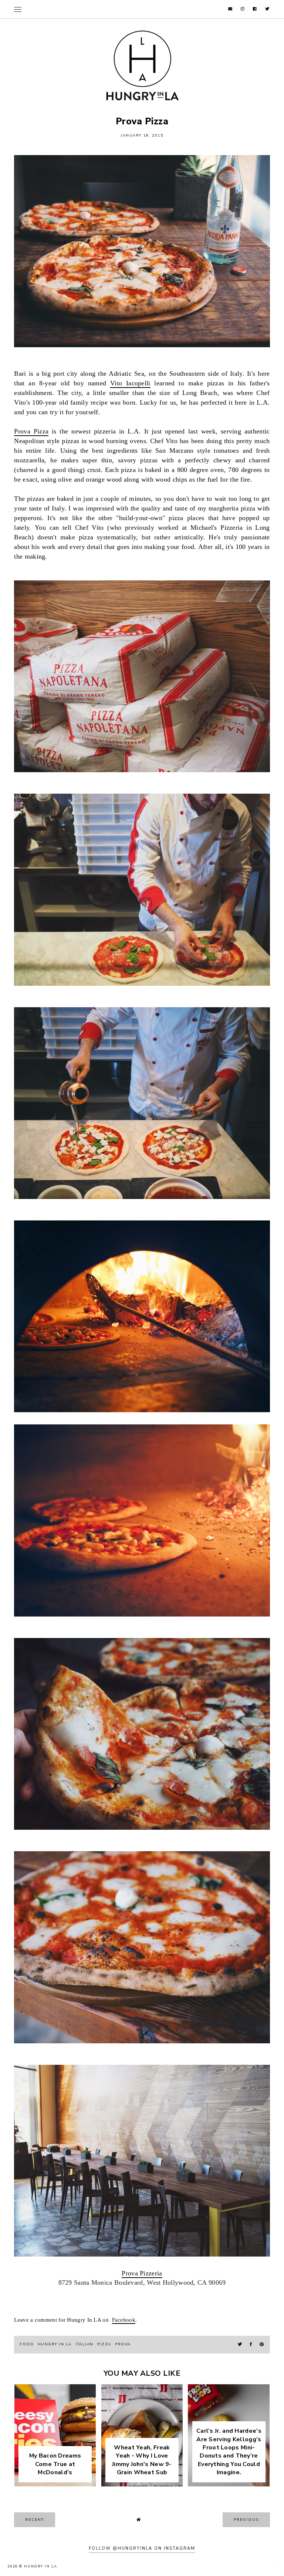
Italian (84, 2344)
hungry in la (55, 2344)
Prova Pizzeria (142, 2273)
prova (123, 2344)
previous (246, 2520)
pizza (104, 2344)
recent (35, 2520)
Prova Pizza (31, 431)
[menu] (18, 9)
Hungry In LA (41, 2566)
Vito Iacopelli (130, 383)
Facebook (124, 2320)
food (27, 2344)
